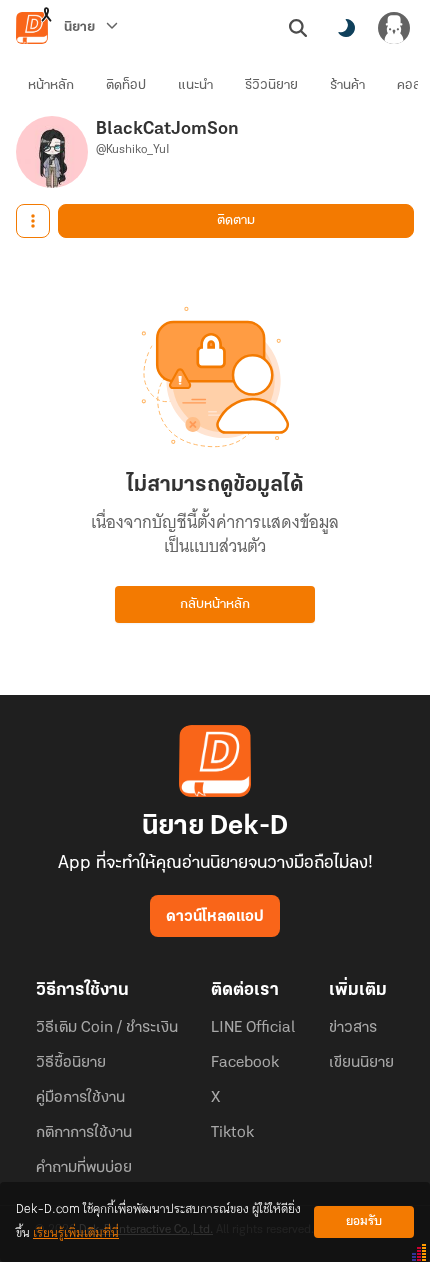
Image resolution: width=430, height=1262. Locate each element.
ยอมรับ (364, 1221)
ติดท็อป (126, 85)
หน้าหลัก (51, 85)
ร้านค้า (347, 85)
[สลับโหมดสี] (346, 28)
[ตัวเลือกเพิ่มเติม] (33, 221)
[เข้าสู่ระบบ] (394, 28)
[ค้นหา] (298, 28)
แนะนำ (195, 85)
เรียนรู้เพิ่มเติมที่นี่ (76, 1233)
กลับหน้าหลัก (215, 604)
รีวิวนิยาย (271, 85)
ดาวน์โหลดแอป (215, 917)
